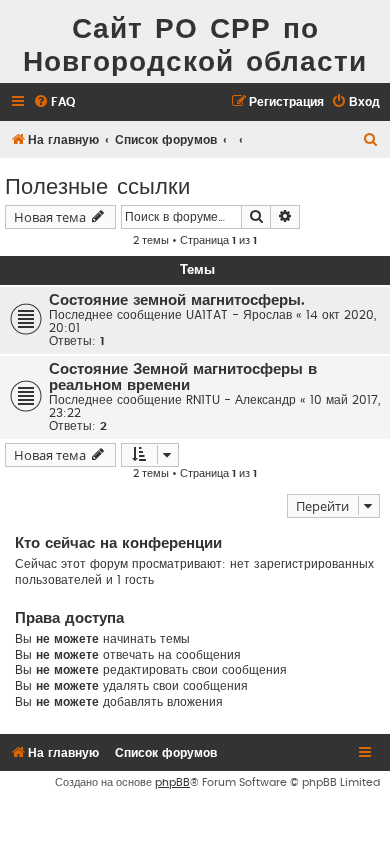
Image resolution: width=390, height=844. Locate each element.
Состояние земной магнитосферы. (177, 300)
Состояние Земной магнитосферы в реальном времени (183, 377)
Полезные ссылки (97, 184)
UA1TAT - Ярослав (239, 315)
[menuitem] (54, 102)
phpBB (172, 782)
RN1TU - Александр (241, 400)
